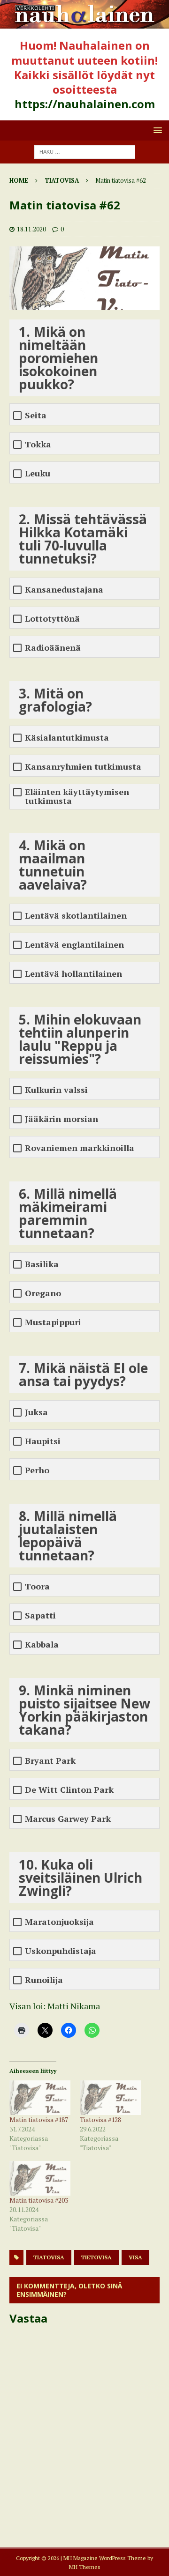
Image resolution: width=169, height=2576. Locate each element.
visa (135, 2257)
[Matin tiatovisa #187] (40, 2098)
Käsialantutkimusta (67, 738)
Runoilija (44, 1980)
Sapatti (40, 1615)
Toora (37, 1586)
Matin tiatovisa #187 (39, 2119)
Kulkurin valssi (56, 1090)
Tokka (38, 444)
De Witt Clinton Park (69, 1790)
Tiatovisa (49, 2257)
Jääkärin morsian (61, 1119)
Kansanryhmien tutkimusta (83, 767)
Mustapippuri (53, 1322)
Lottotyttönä (52, 619)
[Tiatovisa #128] (110, 2098)
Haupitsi (43, 1441)
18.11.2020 (31, 229)
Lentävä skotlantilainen (76, 916)
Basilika (42, 1264)
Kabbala (42, 1644)
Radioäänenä (53, 648)
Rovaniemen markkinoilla (80, 1148)
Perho (37, 1470)
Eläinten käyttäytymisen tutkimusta (77, 796)
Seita (36, 415)
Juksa (36, 1412)
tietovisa (96, 2257)
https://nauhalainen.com (85, 104)
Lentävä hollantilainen (73, 974)
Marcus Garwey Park (68, 1819)
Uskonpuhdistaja (61, 1951)
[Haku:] (85, 151)
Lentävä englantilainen (74, 945)
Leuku (38, 473)
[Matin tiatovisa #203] (40, 2178)
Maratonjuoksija (59, 1922)
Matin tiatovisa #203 (39, 2200)
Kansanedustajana (64, 590)
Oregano (43, 1293)
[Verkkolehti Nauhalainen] (84, 23)
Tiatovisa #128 (100, 2119)
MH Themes (85, 2567)
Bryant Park (50, 1761)
